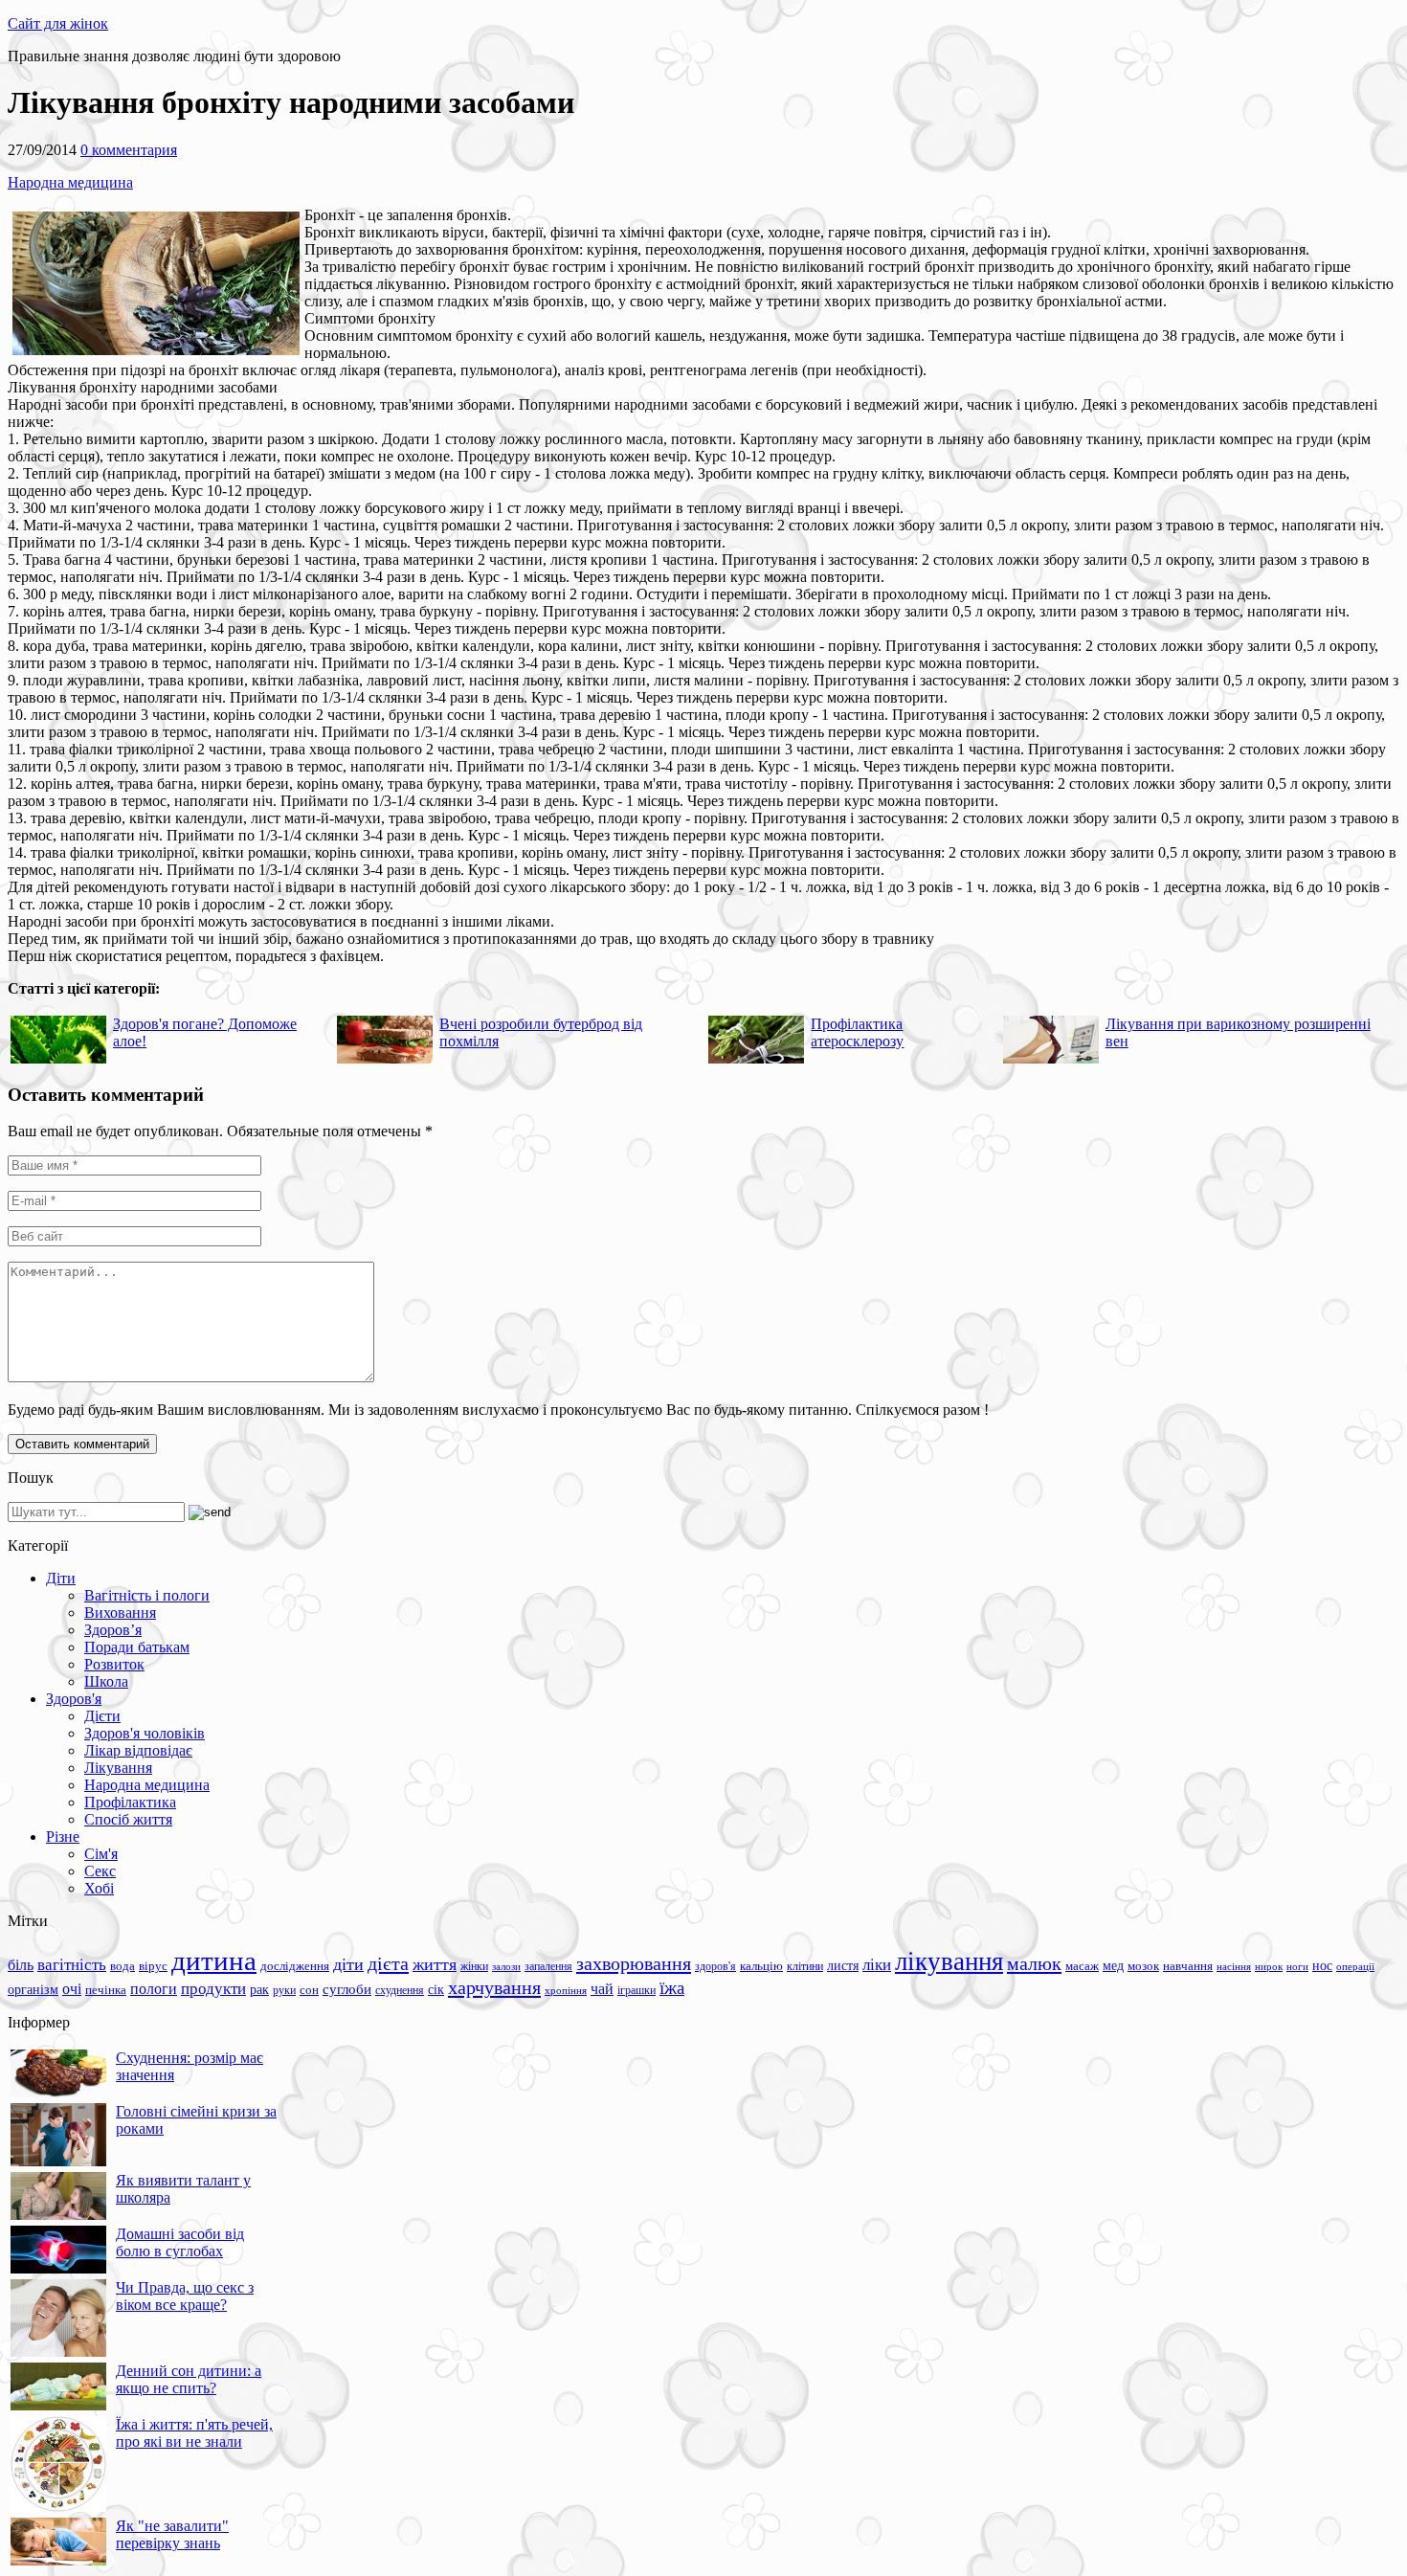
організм (33, 1990)
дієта (388, 1963)
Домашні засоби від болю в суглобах (180, 2242)
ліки (877, 1965)
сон (309, 1990)
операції (1355, 1966)
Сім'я (101, 1854)
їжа (672, 1988)
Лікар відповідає (138, 1750)
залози (506, 1966)
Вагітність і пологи (147, 1595)
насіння (1234, 1967)
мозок (1143, 1966)
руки (284, 1990)
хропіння (566, 1990)
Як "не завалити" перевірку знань (172, 2534)
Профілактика (130, 1802)
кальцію (761, 1966)
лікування (949, 1961)
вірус (153, 1966)
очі (72, 1989)
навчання (1188, 1966)
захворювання (634, 1963)
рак (259, 1990)
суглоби (347, 1989)
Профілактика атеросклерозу (857, 1032)
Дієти (102, 1716)
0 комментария (129, 150)
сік (436, 1989)
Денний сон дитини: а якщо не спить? (189, 2379)
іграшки (636, 1990)
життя (435, 1964)
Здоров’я (113, 1630)
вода (123, 1966)
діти (348, 1964)
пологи (154, 1989)
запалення (548, 1966)
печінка (106, 1990)
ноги (1297, 1966)
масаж (1082, 1966)
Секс (100, 1871)
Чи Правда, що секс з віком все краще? (185, 2296)
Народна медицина (70, 182)
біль (21, 1965)
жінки (474, 1966)
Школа (106, 1681)
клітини (805, 1966)
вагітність (72, 1964)
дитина (214, 1960)
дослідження (295, 1966)
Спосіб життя (128, 1819)
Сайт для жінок (58, 23)
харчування (494, 1987)
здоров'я (715, 1966)
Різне (63, 1837)
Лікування (118, 1768)
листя (843, 1965)
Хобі (99, 1888)
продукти (213, 1988)
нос (1322, 1965)
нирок (1269, 1967)
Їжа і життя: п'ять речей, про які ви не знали (194, 2433)
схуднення (400, 1990)
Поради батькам (137, 1647)
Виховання (120, 1613)
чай (602, 1989)
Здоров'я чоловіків (145, 1733)
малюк (1034, 1963)
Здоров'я (74, 1699)
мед (1113, 1965)
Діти (61, 1578)
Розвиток (114, 1664)
